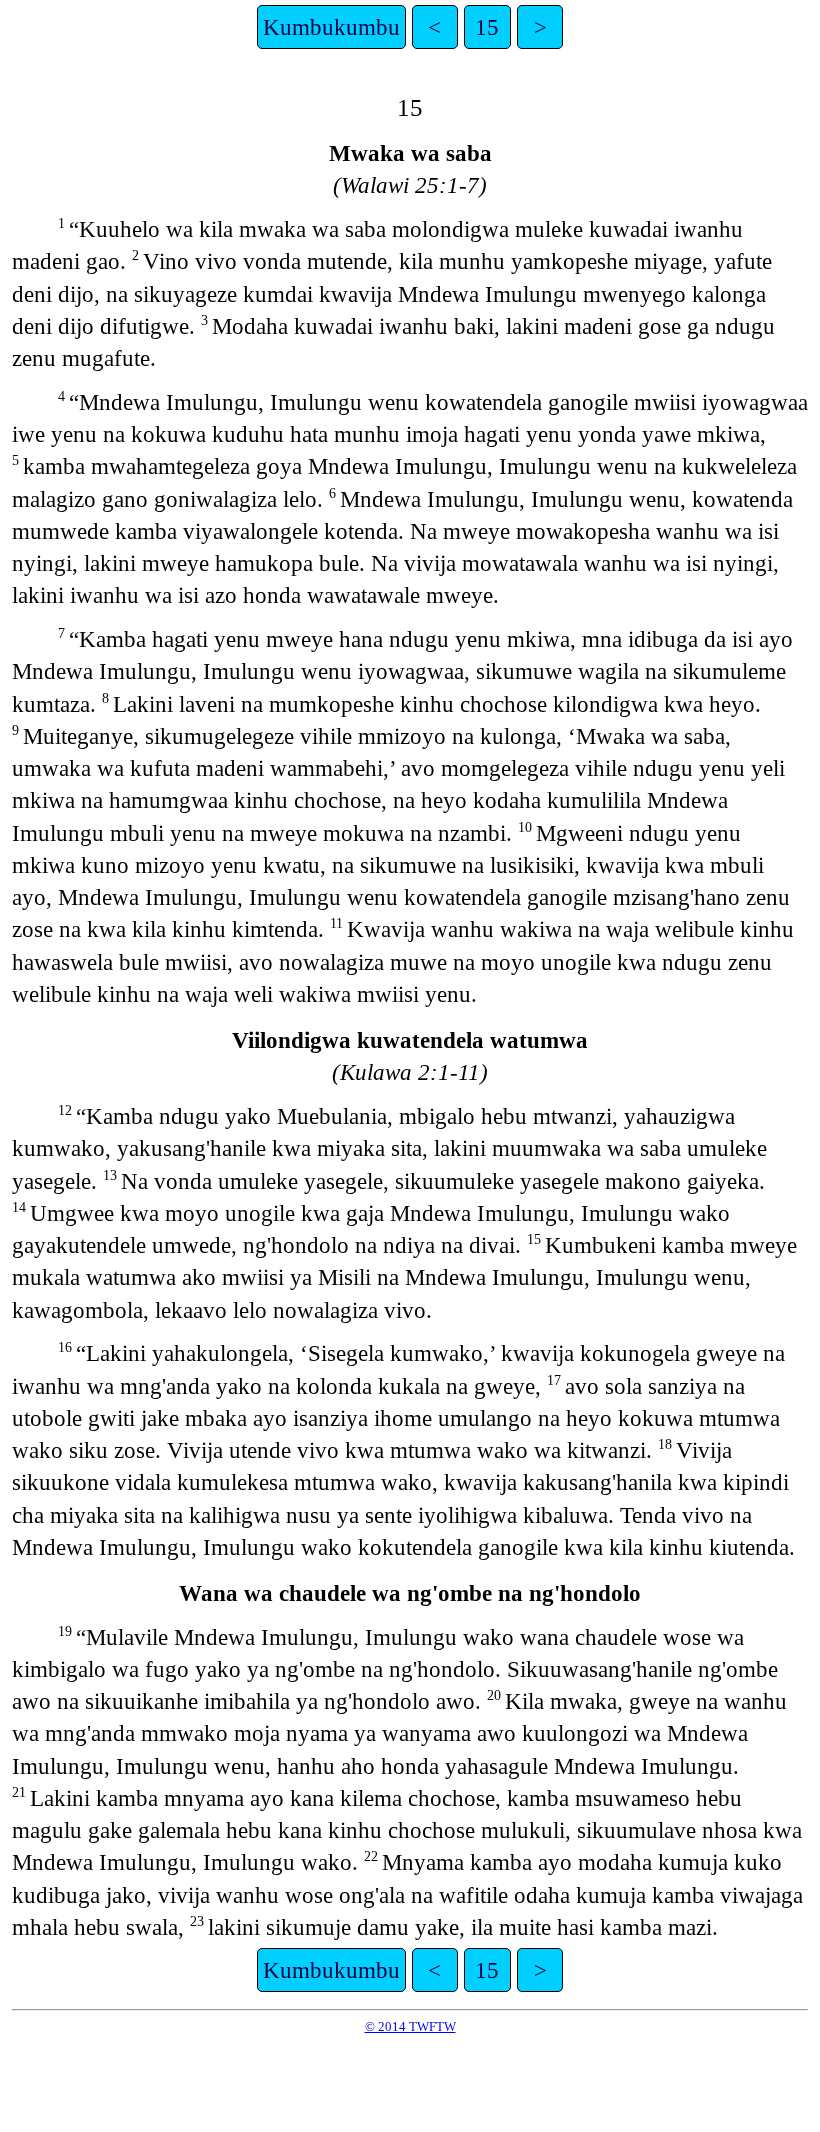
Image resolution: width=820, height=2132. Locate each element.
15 (487, 27)
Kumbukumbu (331, 27)
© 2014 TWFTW (410, 2026)
